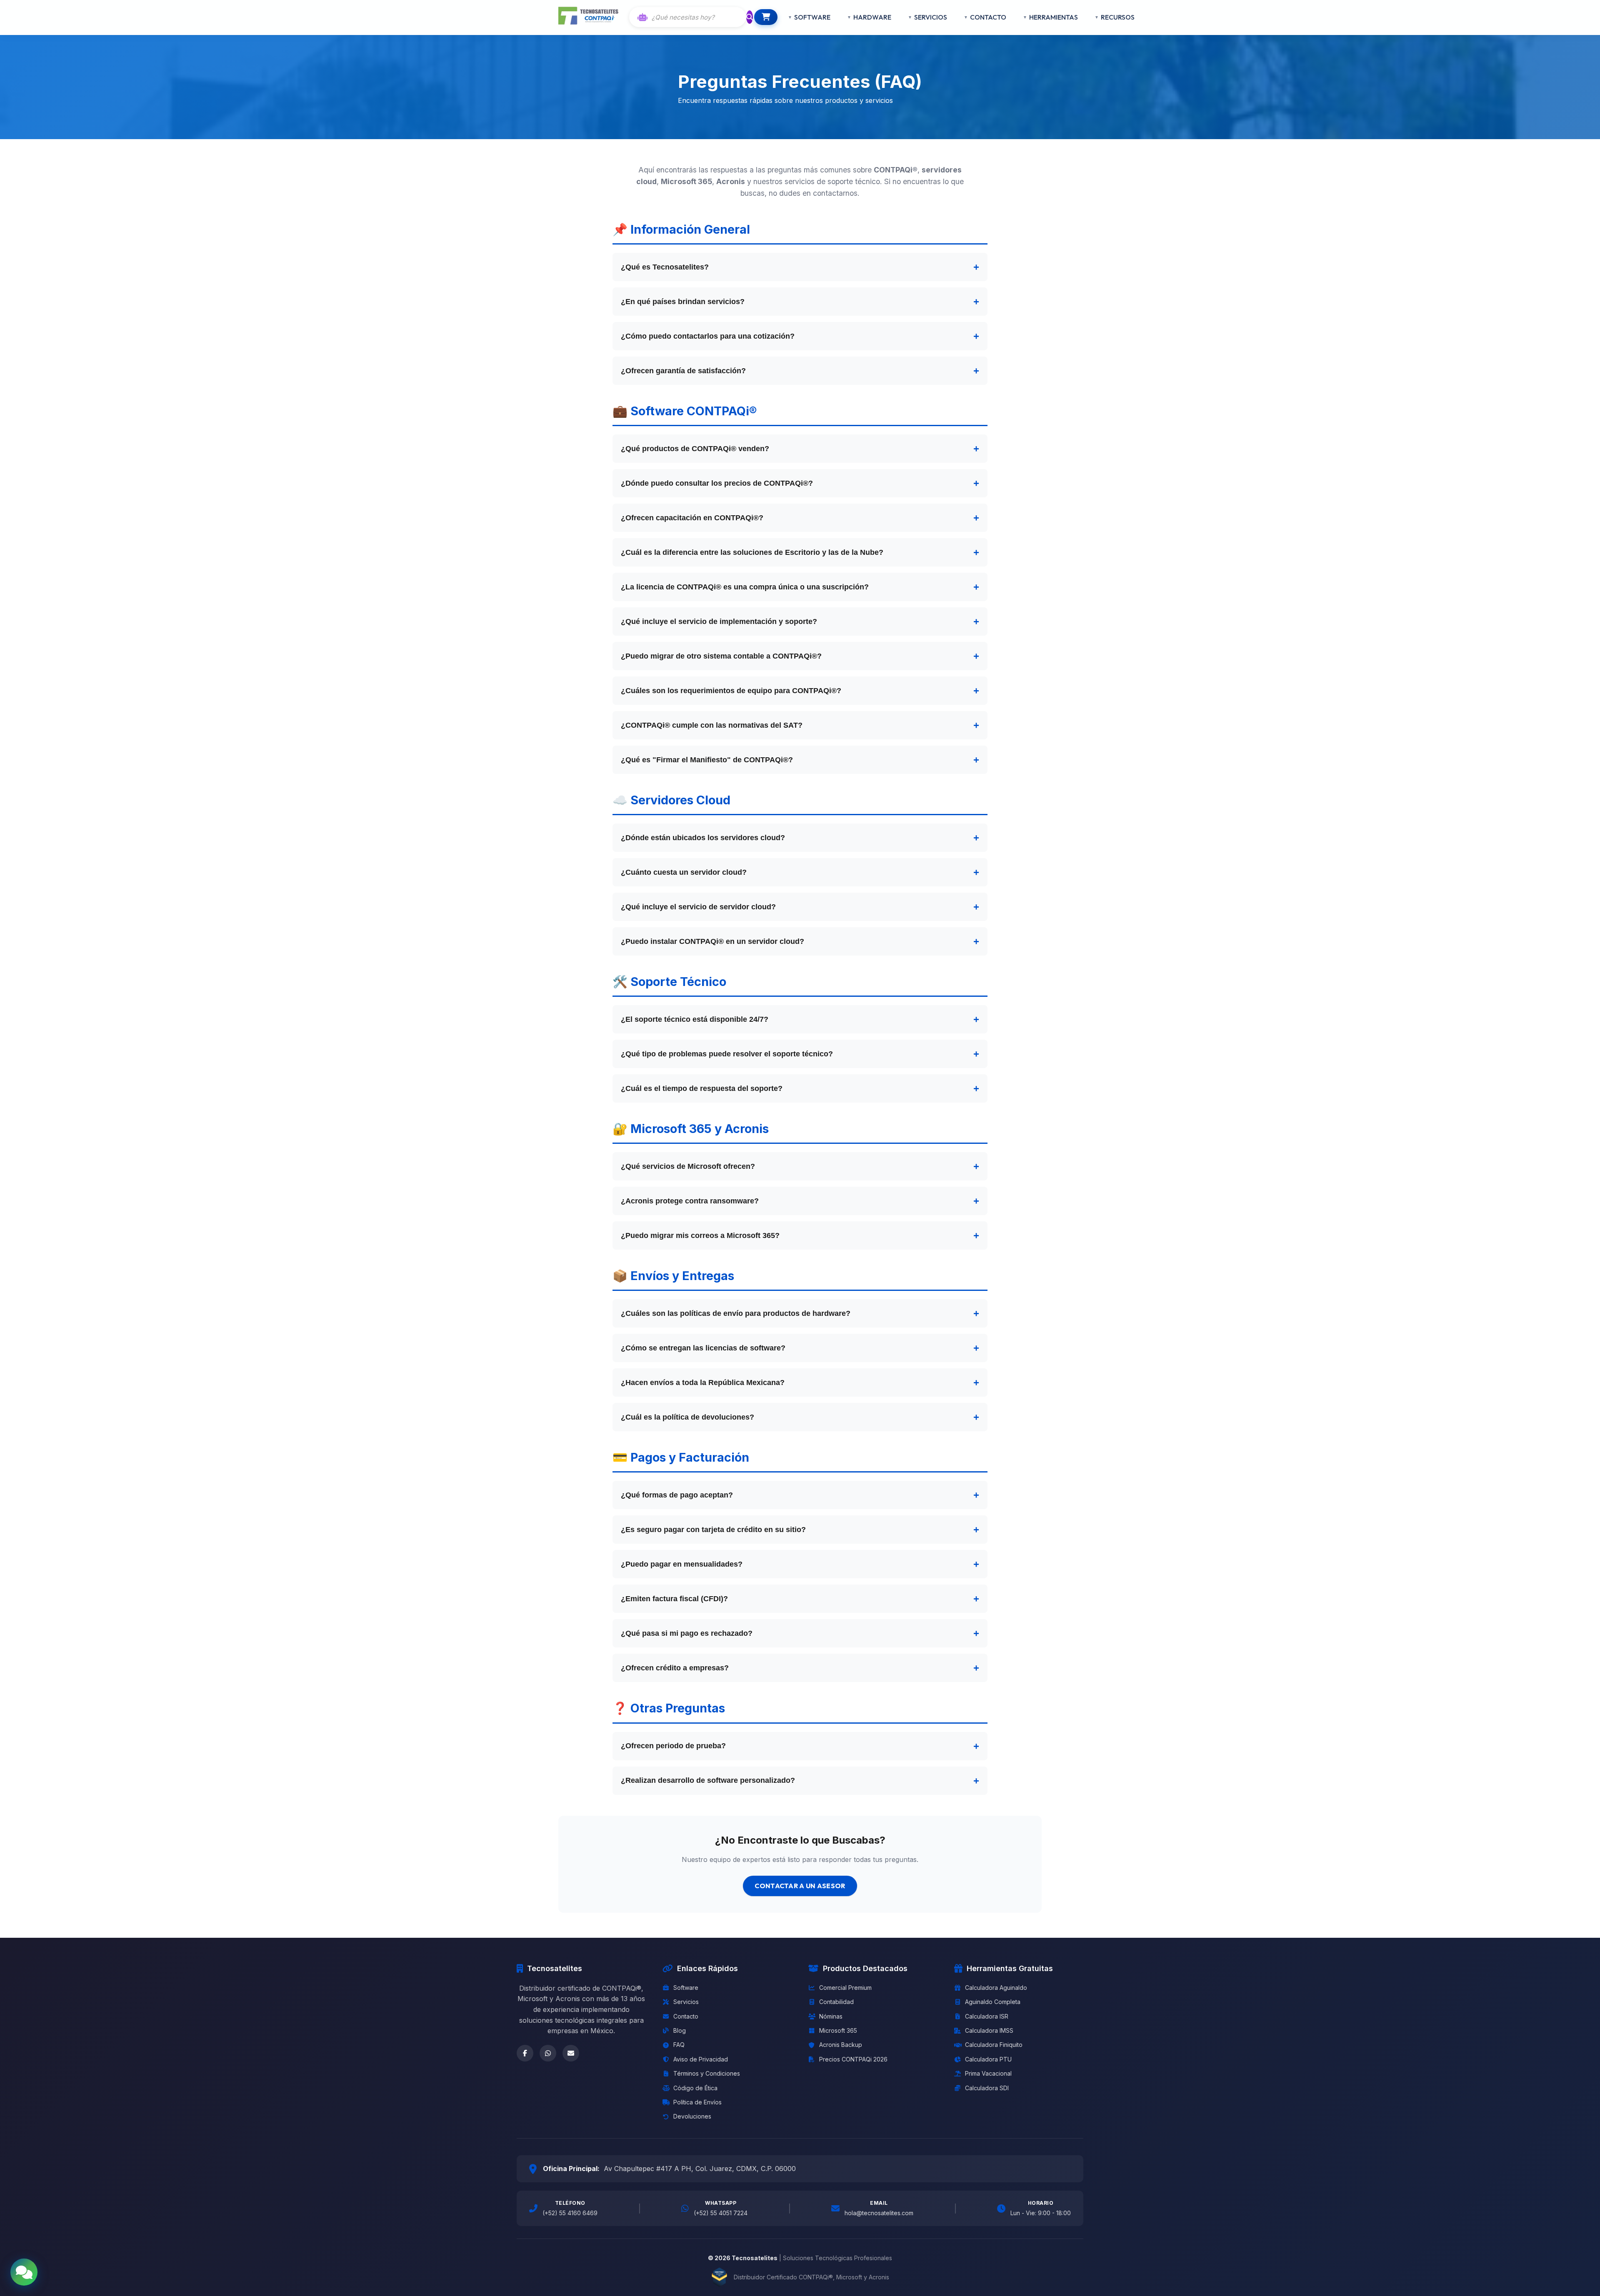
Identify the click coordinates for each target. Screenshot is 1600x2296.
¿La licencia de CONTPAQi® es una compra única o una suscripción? (745, 587)
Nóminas (831, 2016)
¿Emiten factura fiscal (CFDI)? (674, 1599)
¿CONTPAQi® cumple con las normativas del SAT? (712, 725)
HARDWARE (872, 17)
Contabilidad (836, 2002)
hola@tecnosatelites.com (879, 2213)
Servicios (686, 2002)
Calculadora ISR (987, 2016)
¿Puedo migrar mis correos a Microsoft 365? (700, 1235)
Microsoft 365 (838, 2030)
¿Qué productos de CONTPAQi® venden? (695, 449)
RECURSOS (1118, 17)
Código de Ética (695, 2088)
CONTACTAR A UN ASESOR (800, 1886)
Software (686, 1988)
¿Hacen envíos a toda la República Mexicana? (703, 1383)
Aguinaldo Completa (993, 2002)
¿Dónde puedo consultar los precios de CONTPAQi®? (717, 483)
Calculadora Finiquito (994, 2045)
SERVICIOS (931, 17)
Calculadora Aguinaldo (996, 1988)
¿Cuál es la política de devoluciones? (687, 1417)
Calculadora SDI (987, 2088)
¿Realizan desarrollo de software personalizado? (708, 1780)
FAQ (679, 2045)
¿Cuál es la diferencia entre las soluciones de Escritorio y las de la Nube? (752, 552)
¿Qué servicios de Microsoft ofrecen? (688, 1166)
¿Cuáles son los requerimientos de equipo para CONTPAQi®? (731, 691)
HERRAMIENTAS (1054, 17)
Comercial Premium (845, 1988)
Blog (680, 2030)
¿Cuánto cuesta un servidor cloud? (684, 872)
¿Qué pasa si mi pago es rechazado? (687, 1633)
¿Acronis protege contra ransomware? (690, 1201)
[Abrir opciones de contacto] (24, 2272)
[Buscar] (750, 17)
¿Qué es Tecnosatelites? (665, 267)
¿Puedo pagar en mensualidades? (682, 1564)
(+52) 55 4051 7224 (721, 2213)
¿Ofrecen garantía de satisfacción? (683, 371)
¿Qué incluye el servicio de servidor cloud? (698, 907)
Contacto (686, 2016)
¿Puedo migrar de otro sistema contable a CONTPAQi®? (721, 656)
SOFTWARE (812, 17)
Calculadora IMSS (989, 2030)
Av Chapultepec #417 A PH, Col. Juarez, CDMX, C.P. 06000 (700, 2169)
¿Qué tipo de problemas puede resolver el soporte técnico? (727, 1054)
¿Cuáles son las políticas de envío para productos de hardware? (736, 1313)
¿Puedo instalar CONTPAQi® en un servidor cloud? (712, 941)
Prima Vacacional (988, 2073)
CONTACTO (988, 17)
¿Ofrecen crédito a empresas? (675, 1668)
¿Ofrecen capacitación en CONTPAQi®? (692, 518)
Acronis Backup (841, 2045)
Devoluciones (692, 2116)
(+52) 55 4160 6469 (570, 2213)
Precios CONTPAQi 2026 (853, 2059)
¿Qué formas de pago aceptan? (677, 1495)
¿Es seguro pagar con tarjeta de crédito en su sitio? (713, 1530)
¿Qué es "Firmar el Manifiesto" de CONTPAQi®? (707, 760)
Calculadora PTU (988, 2059)
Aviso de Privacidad (701, 2059)
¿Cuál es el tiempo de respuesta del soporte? (702, 1088)
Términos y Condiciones (707, 2073)
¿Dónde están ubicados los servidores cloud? (703, 838)
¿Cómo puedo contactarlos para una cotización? (708, 336)
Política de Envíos (697, 2102)
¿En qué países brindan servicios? (683, 302)
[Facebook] (525, 2053)
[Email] (571, 2053)
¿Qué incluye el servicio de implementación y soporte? (719, 621)
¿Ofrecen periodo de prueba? (673, 1746)
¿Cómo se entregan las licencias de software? (703, 1348)
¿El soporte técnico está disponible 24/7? (695, 1019)
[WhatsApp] (548, 2053)
